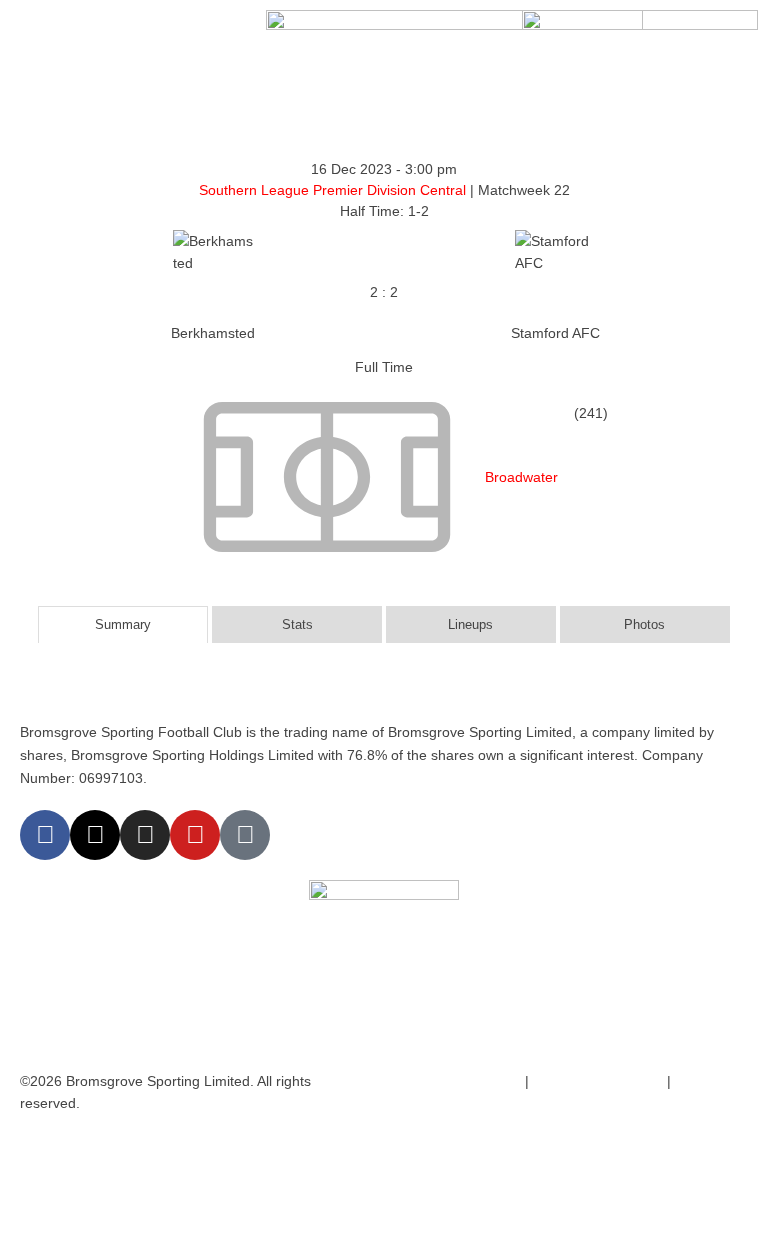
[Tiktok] (245, 835)
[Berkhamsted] (212, 293)
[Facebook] (45, 835)
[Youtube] (195, 835)
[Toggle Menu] (36, 30)
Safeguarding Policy (596, 1081)
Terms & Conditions (455, 1081)
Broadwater (521, 477)
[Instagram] (145, 835)
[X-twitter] (95, 835)
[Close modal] (22, 1148)
